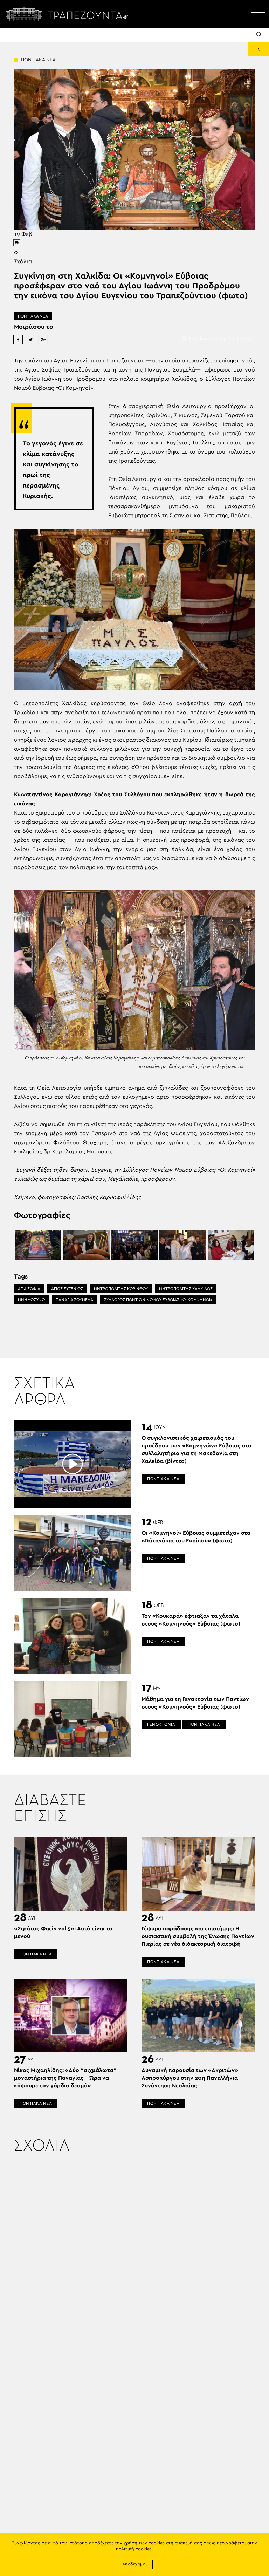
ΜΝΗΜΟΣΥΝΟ (31, 1300)
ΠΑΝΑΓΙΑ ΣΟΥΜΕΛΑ (74, 1300)
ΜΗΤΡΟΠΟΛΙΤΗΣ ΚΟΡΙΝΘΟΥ (121, 1289)
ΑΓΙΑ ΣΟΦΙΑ (29, 1289)
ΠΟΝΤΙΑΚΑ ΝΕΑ (33, 316)
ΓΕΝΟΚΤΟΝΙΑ (161, 1724)
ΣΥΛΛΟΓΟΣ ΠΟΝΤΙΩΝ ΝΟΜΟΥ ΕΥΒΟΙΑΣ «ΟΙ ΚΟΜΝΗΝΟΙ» (158, 1300)
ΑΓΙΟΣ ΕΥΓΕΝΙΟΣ (67, 1289)
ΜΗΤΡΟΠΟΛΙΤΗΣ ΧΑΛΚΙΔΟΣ (186, 1289)
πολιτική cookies (134, 2549)
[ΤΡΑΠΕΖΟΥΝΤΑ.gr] (69, 14)
